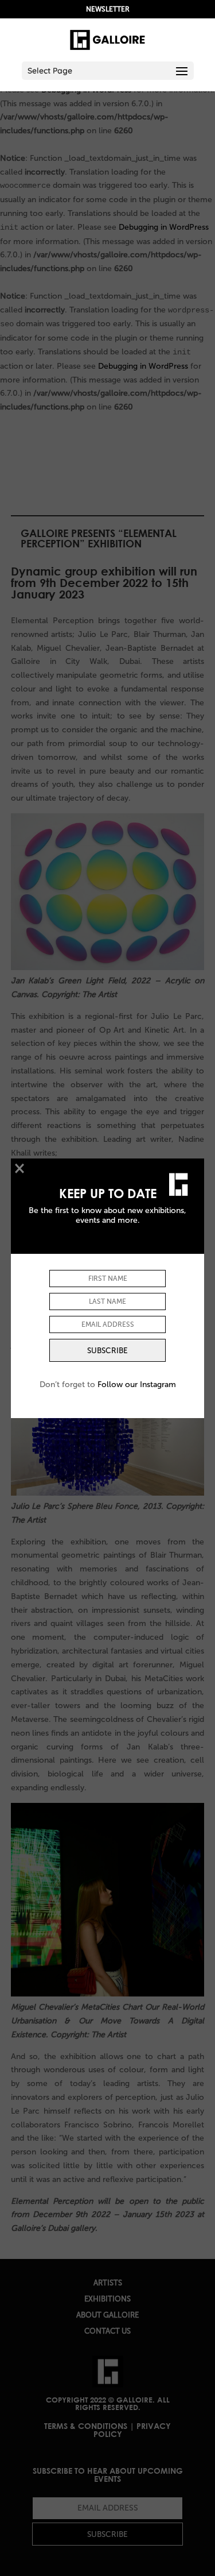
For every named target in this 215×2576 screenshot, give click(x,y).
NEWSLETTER (108, 9)
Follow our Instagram (137, 1384)
